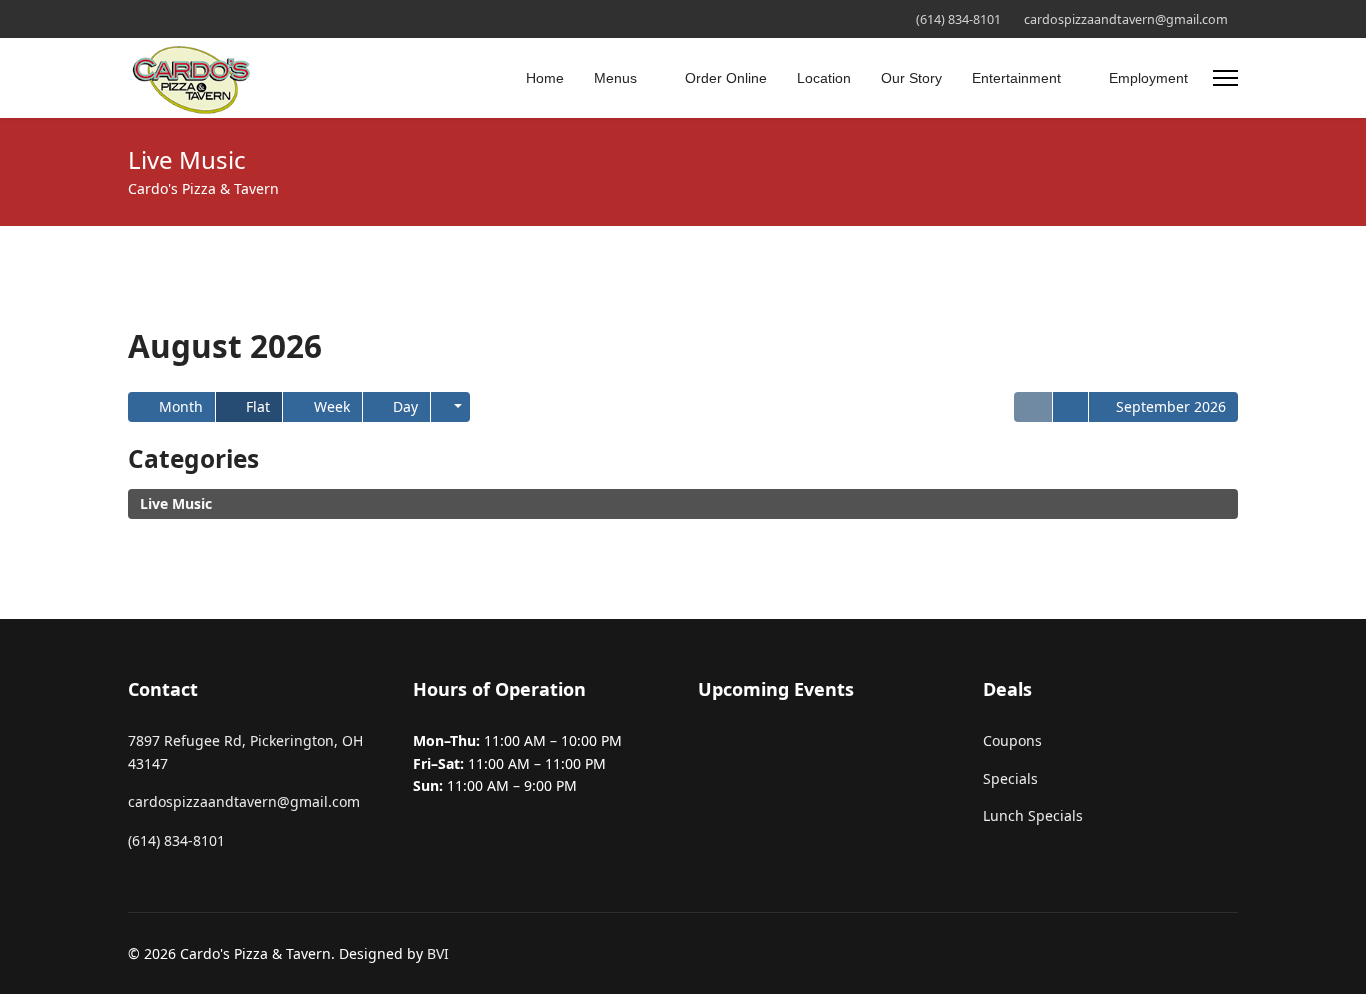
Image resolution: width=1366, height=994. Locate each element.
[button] (450, 407)
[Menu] (1225, 78)
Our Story (911, 78)
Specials (1010, 778)
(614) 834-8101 (958, 19)
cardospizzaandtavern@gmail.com (1126, 19)
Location (824, 78)
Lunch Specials (1033, 815)
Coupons (1012, 740)
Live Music (176, 503)
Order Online (726, 78)
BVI (438, 953)
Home (545, 78)
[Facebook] (133, 18)
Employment (1148, 78)
